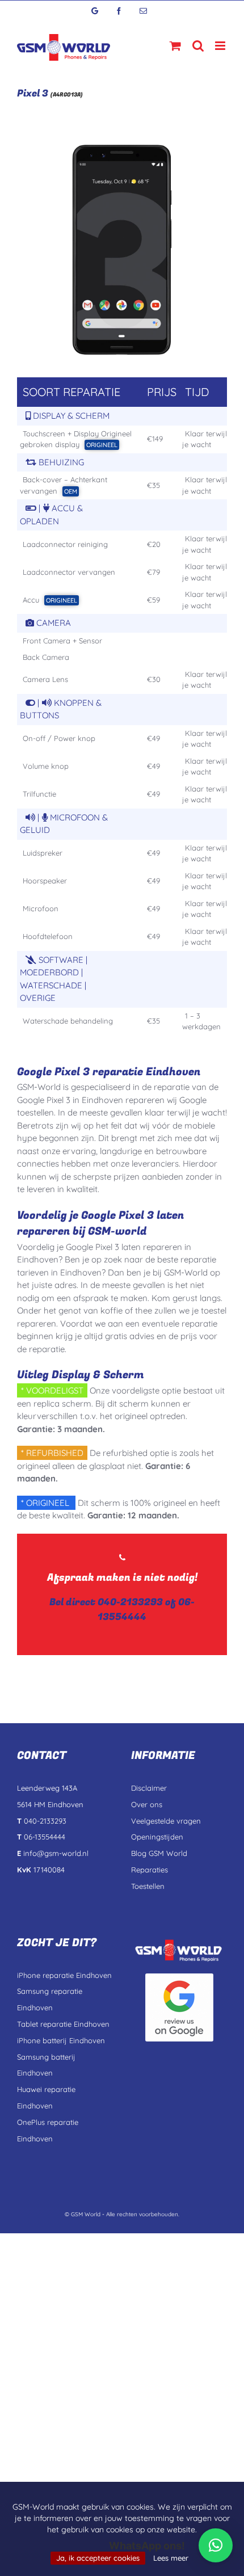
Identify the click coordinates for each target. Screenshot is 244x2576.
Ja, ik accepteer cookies (98, 2558)
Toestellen (148, 1886)
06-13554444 (146, 1609)
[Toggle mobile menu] (221, 46)
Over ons (147, 1804)
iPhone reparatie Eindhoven (64, 1975)
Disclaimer (149, 1788)
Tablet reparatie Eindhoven (63, 2024)
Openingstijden (157, 1837)
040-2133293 (130, 1602)
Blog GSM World (159, 1853)
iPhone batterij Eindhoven (61, 2040)
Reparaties (150, 1870)
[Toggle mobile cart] (175, 46)
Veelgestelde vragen (166, 1821)
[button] (216, 2545)
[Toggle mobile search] (198, 46)
